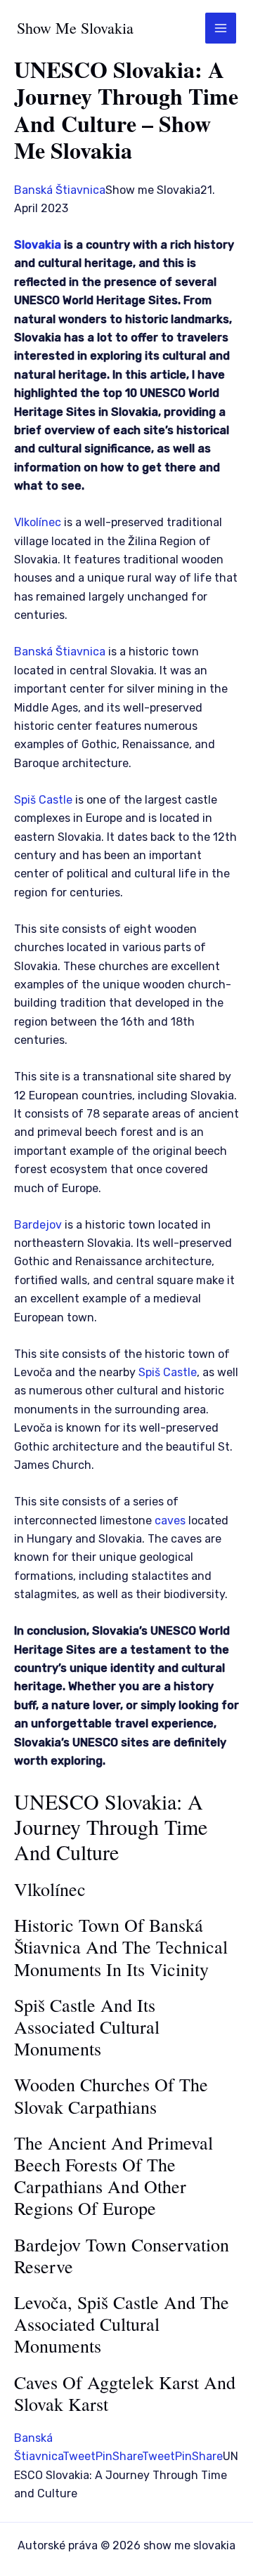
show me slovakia (75, 28)
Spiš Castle (43, 800)
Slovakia (39, 245)
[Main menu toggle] (221, 28)
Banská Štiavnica (60, 190)
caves (171, 1521)
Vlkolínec (39, 522)
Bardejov (39, 1225)
